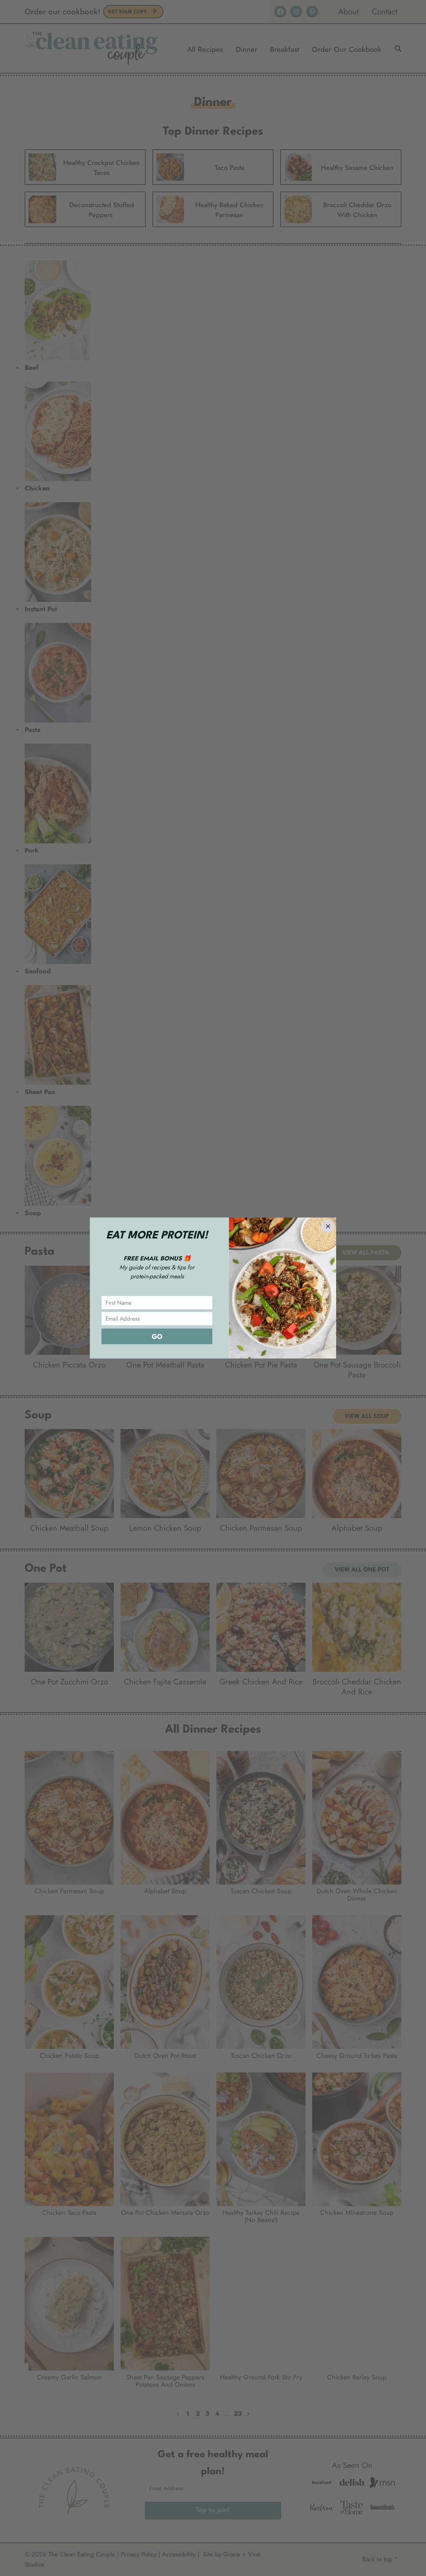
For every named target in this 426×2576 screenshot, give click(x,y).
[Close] (328, 1226)
